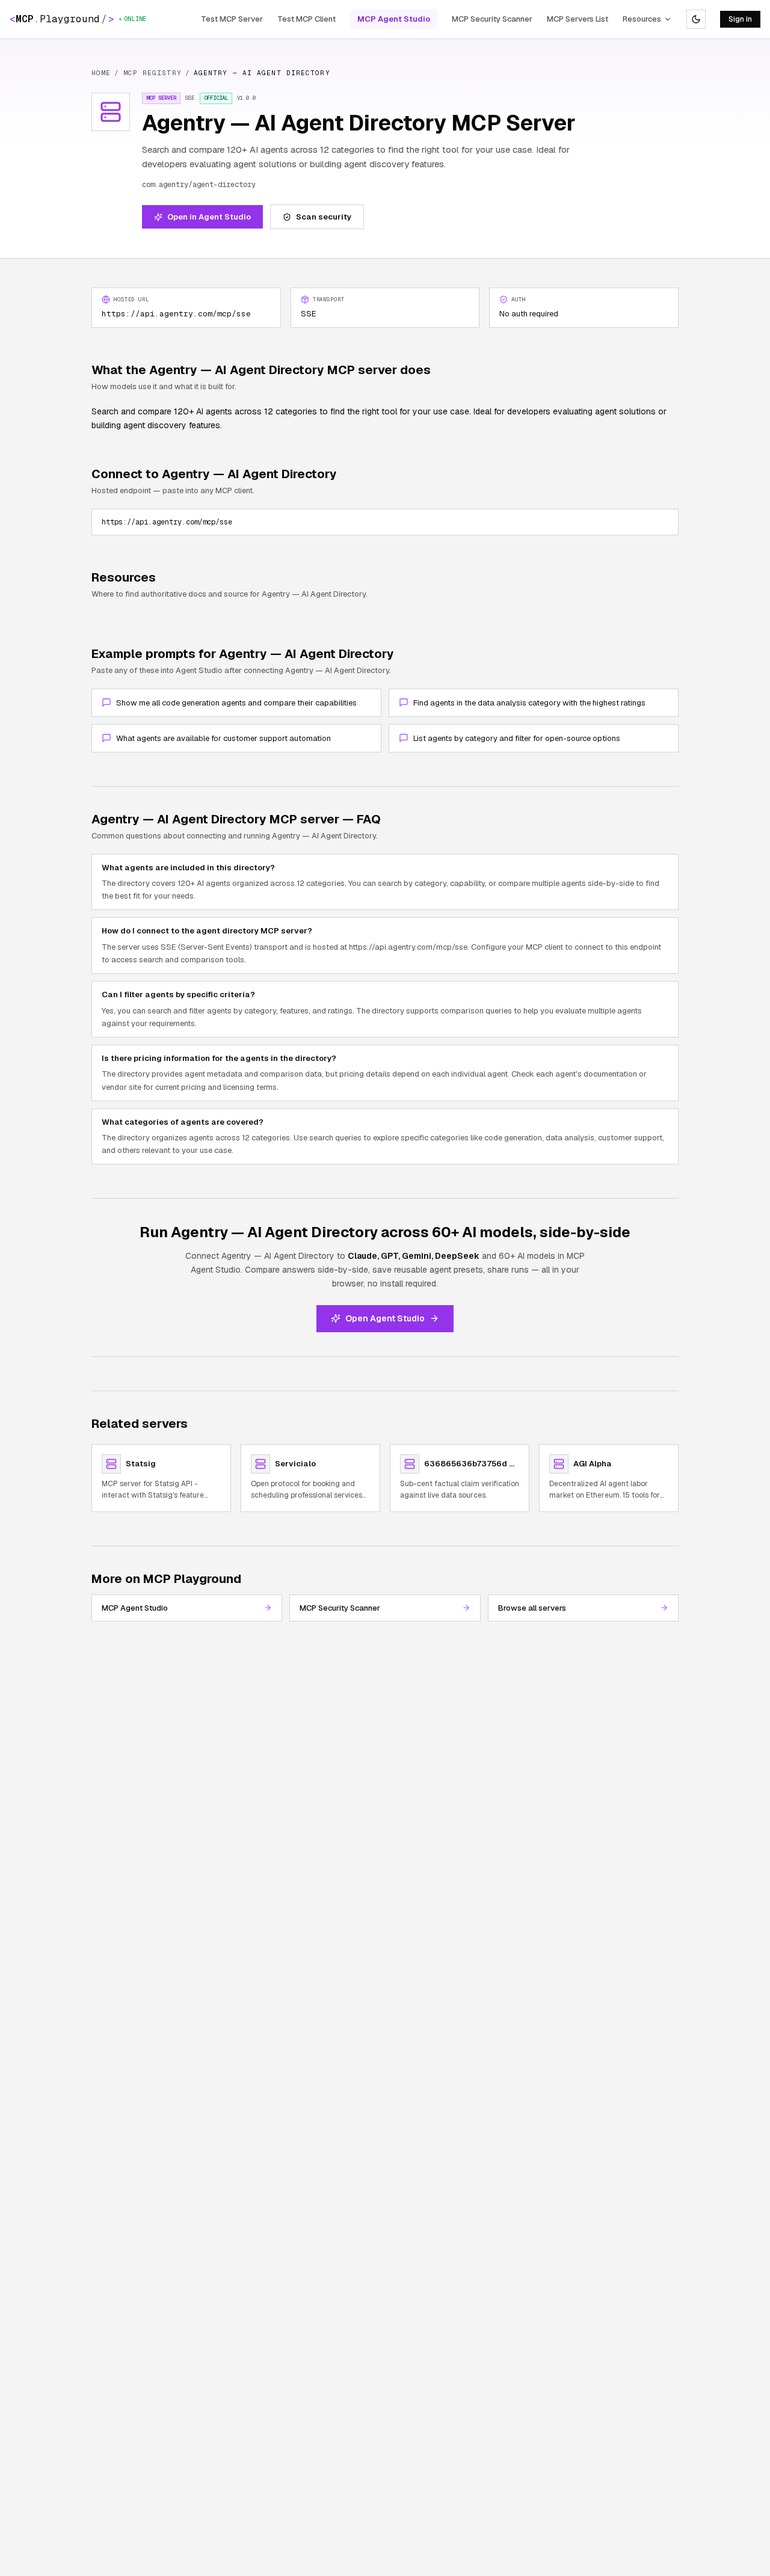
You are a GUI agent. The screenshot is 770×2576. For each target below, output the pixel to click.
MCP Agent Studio (394, 19)
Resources (642, 19)
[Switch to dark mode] (696, 19)
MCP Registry (152, 73)
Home (101, 73)
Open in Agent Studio (209, 217)
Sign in (740, 19)
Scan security (324, 217)
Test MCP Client (306, 19)
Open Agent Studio (385, 1318)
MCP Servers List (577, 19)
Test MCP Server (232, 19)
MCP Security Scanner (492, 19)
